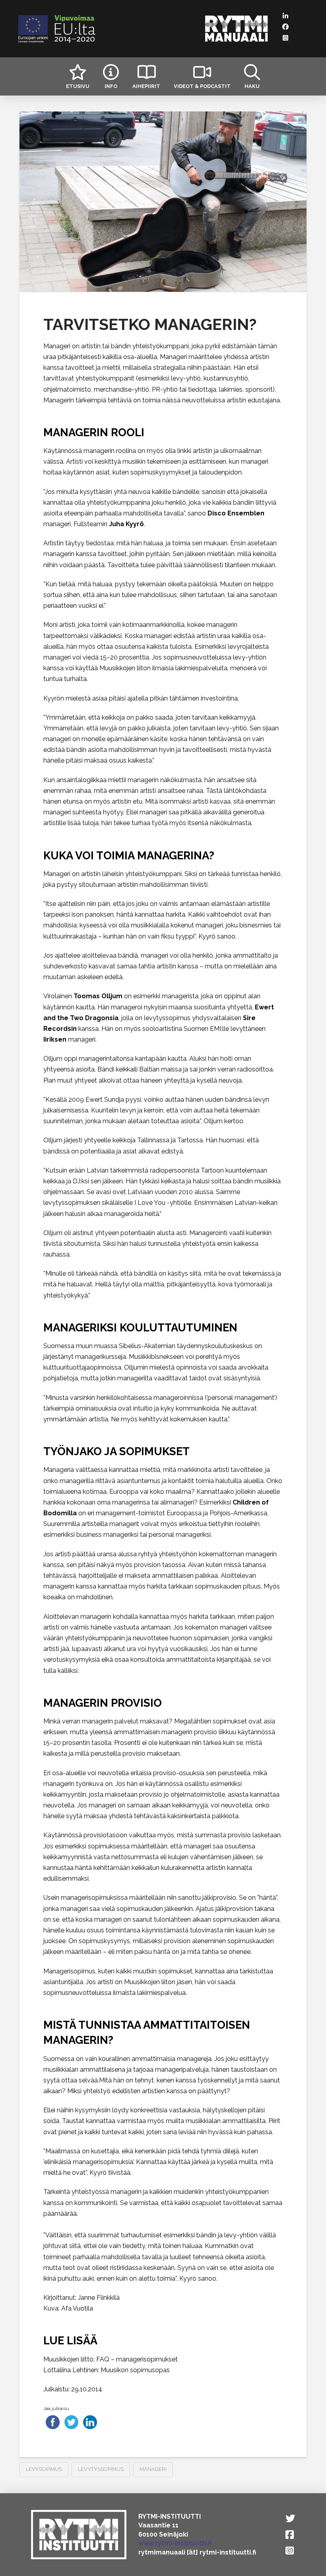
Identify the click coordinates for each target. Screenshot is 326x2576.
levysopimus (44, 2469)
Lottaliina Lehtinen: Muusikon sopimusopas (107, 2370)
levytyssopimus (101, 2469)
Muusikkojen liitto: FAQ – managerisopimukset (111, 2359)
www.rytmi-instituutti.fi (175, 2543)
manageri (153, 2469)
